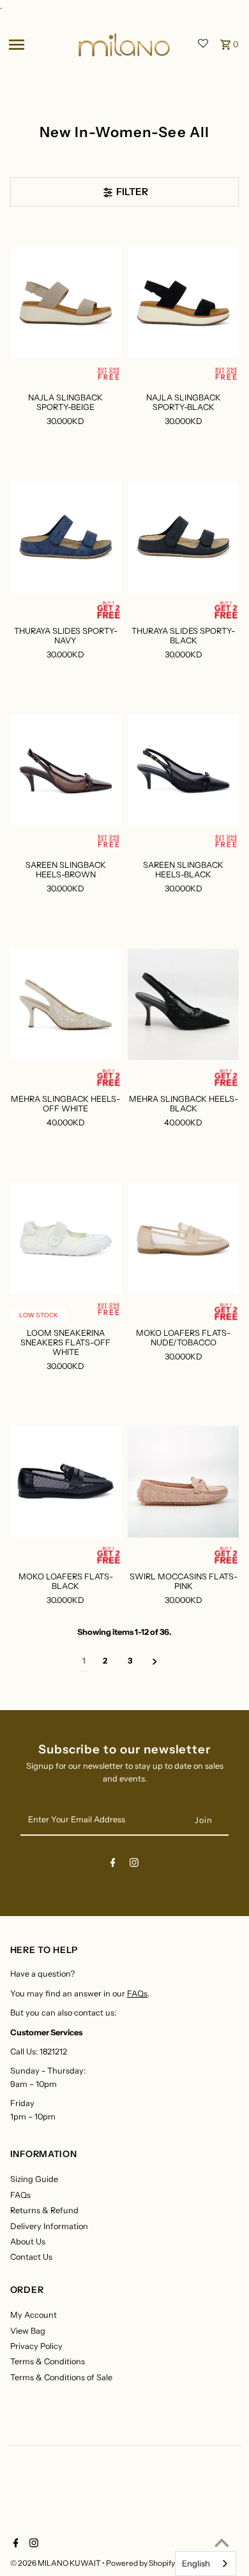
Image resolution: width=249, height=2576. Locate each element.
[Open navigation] (39, 45)
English (196, 2563)
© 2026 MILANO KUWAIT (56, 2563)
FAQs (137, 1994)
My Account (34, 2315)
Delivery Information (49, 2226)
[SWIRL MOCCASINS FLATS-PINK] (183, 1482)
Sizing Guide (34, 2179)
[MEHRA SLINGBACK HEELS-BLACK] (183, 1005)
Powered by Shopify (140, 2563)
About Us (28, 2242)
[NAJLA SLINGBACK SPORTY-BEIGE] (66, 303)
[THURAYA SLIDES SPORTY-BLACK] (183, 537)
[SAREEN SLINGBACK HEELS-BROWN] (66, 771)
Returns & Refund (44, 2210)
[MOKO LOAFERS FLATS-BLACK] (66, 1482)
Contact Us (31, 2257)
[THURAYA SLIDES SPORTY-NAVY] (66, 537)
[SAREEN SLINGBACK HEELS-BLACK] (183, 771)
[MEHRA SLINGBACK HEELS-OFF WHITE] (66, 1005)
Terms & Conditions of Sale (61, 2377)
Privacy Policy (36, 2346)
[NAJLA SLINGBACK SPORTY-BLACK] (183, 303)
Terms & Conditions (48, 2361)
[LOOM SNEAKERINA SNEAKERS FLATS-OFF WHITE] (66, 1238)
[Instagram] (134, 1865)
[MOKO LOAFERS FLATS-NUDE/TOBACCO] (183, 1238)
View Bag (28, 2331)
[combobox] (206, 2564)
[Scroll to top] (222, 2543)
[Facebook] (113, 1865)
